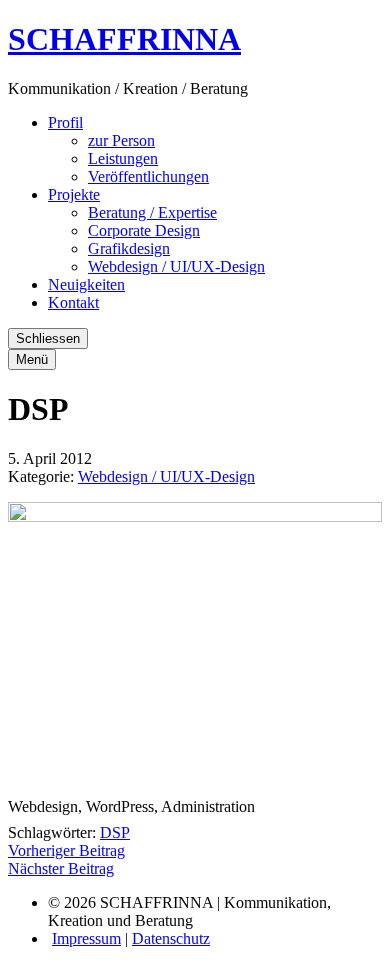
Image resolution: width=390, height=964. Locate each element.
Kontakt (73, 302)
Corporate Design (144, 230)
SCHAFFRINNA (124, 39)
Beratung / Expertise (152, 212)
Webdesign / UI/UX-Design (176, 266)
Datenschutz (171, 938)
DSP (115, 832)
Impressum (86, 938)
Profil (65, 122)
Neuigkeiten (86, 284)
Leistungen (123, 158)
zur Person (121, 140)
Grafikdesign (129, 248)
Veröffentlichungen (148, 176)
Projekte (74, 194)
